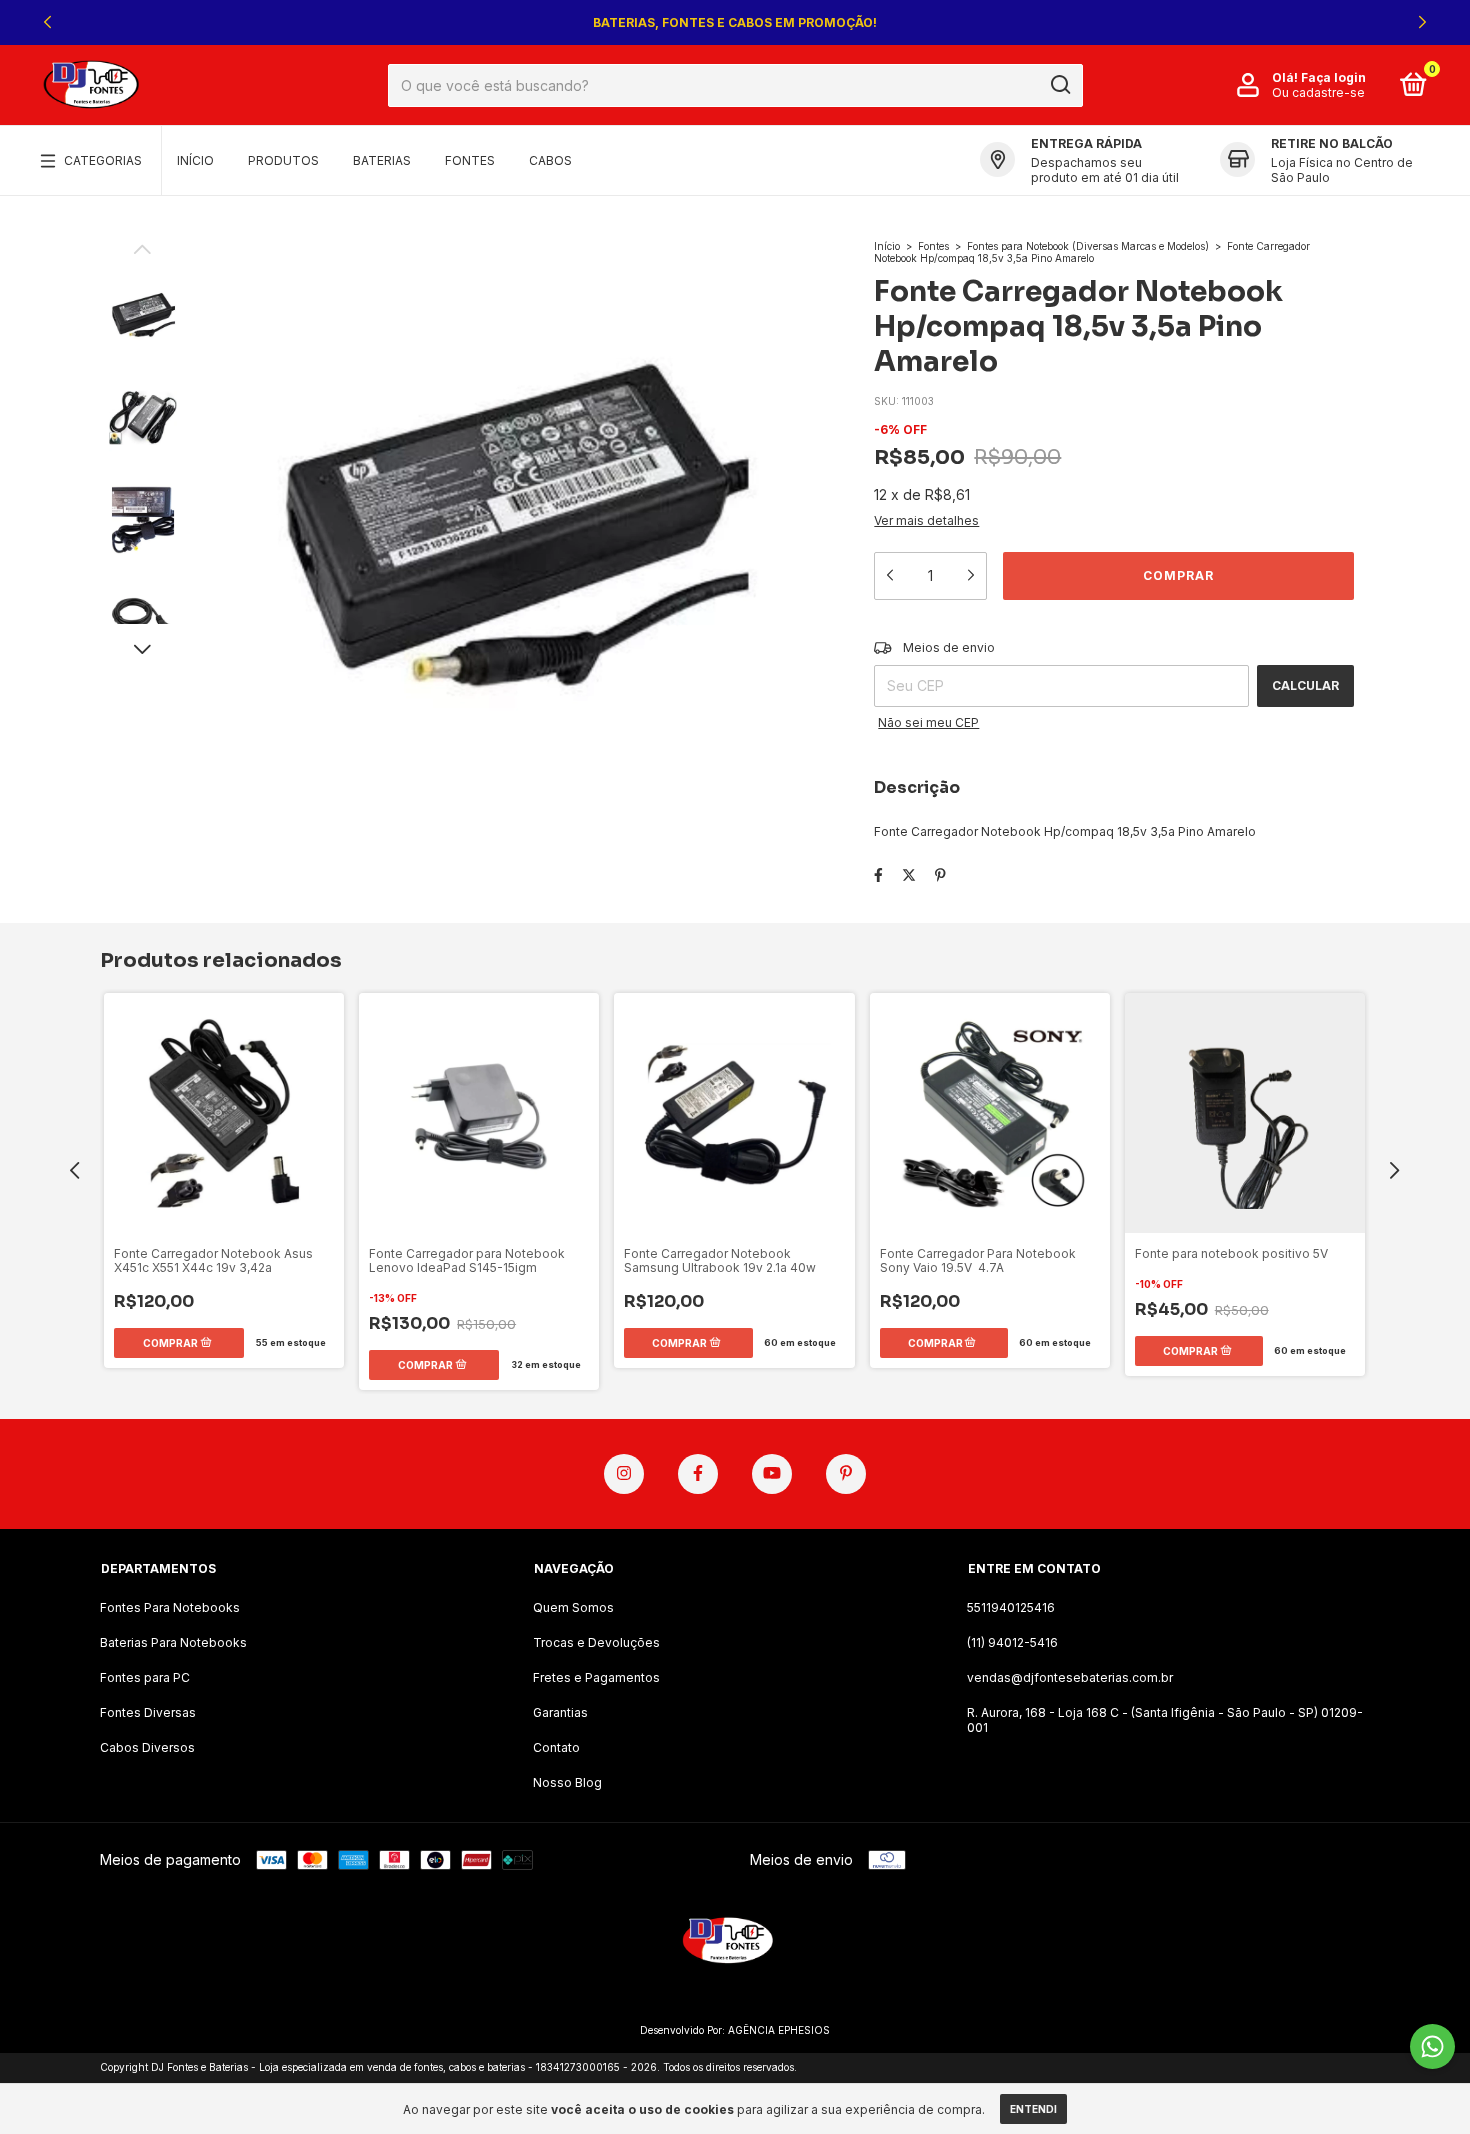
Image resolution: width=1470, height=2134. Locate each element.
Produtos (283, 160)
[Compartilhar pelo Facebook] (878, 874)
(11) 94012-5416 (1012, 1642)
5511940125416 (1011, 1607)
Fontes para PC (145, 1677)
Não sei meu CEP (928, 722)
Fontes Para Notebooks (170, 1607)
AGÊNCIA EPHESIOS (779, 2030)
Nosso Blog (567, 1782)
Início (195, 160)
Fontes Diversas (148, 1712)
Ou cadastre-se (1318, 92)
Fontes (470, 160)
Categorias (103, 160)
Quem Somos (573, 1607)
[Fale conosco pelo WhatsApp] (1432, 2046)
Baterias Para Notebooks (173, 1642)
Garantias (560, 1712)
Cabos (550, 160)
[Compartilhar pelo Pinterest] (940, 874)
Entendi (1033, 2109)
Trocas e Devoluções (596, 1642)
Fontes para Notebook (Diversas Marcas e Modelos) (1088, 246)
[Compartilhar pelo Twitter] (909, 874)
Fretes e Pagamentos (596, 1677)
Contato (556, 1747)
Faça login (1333, 77)
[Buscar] (1059, 85)
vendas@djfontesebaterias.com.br (1070, 1677)
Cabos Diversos (147, 1747)
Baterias (382, 160)
